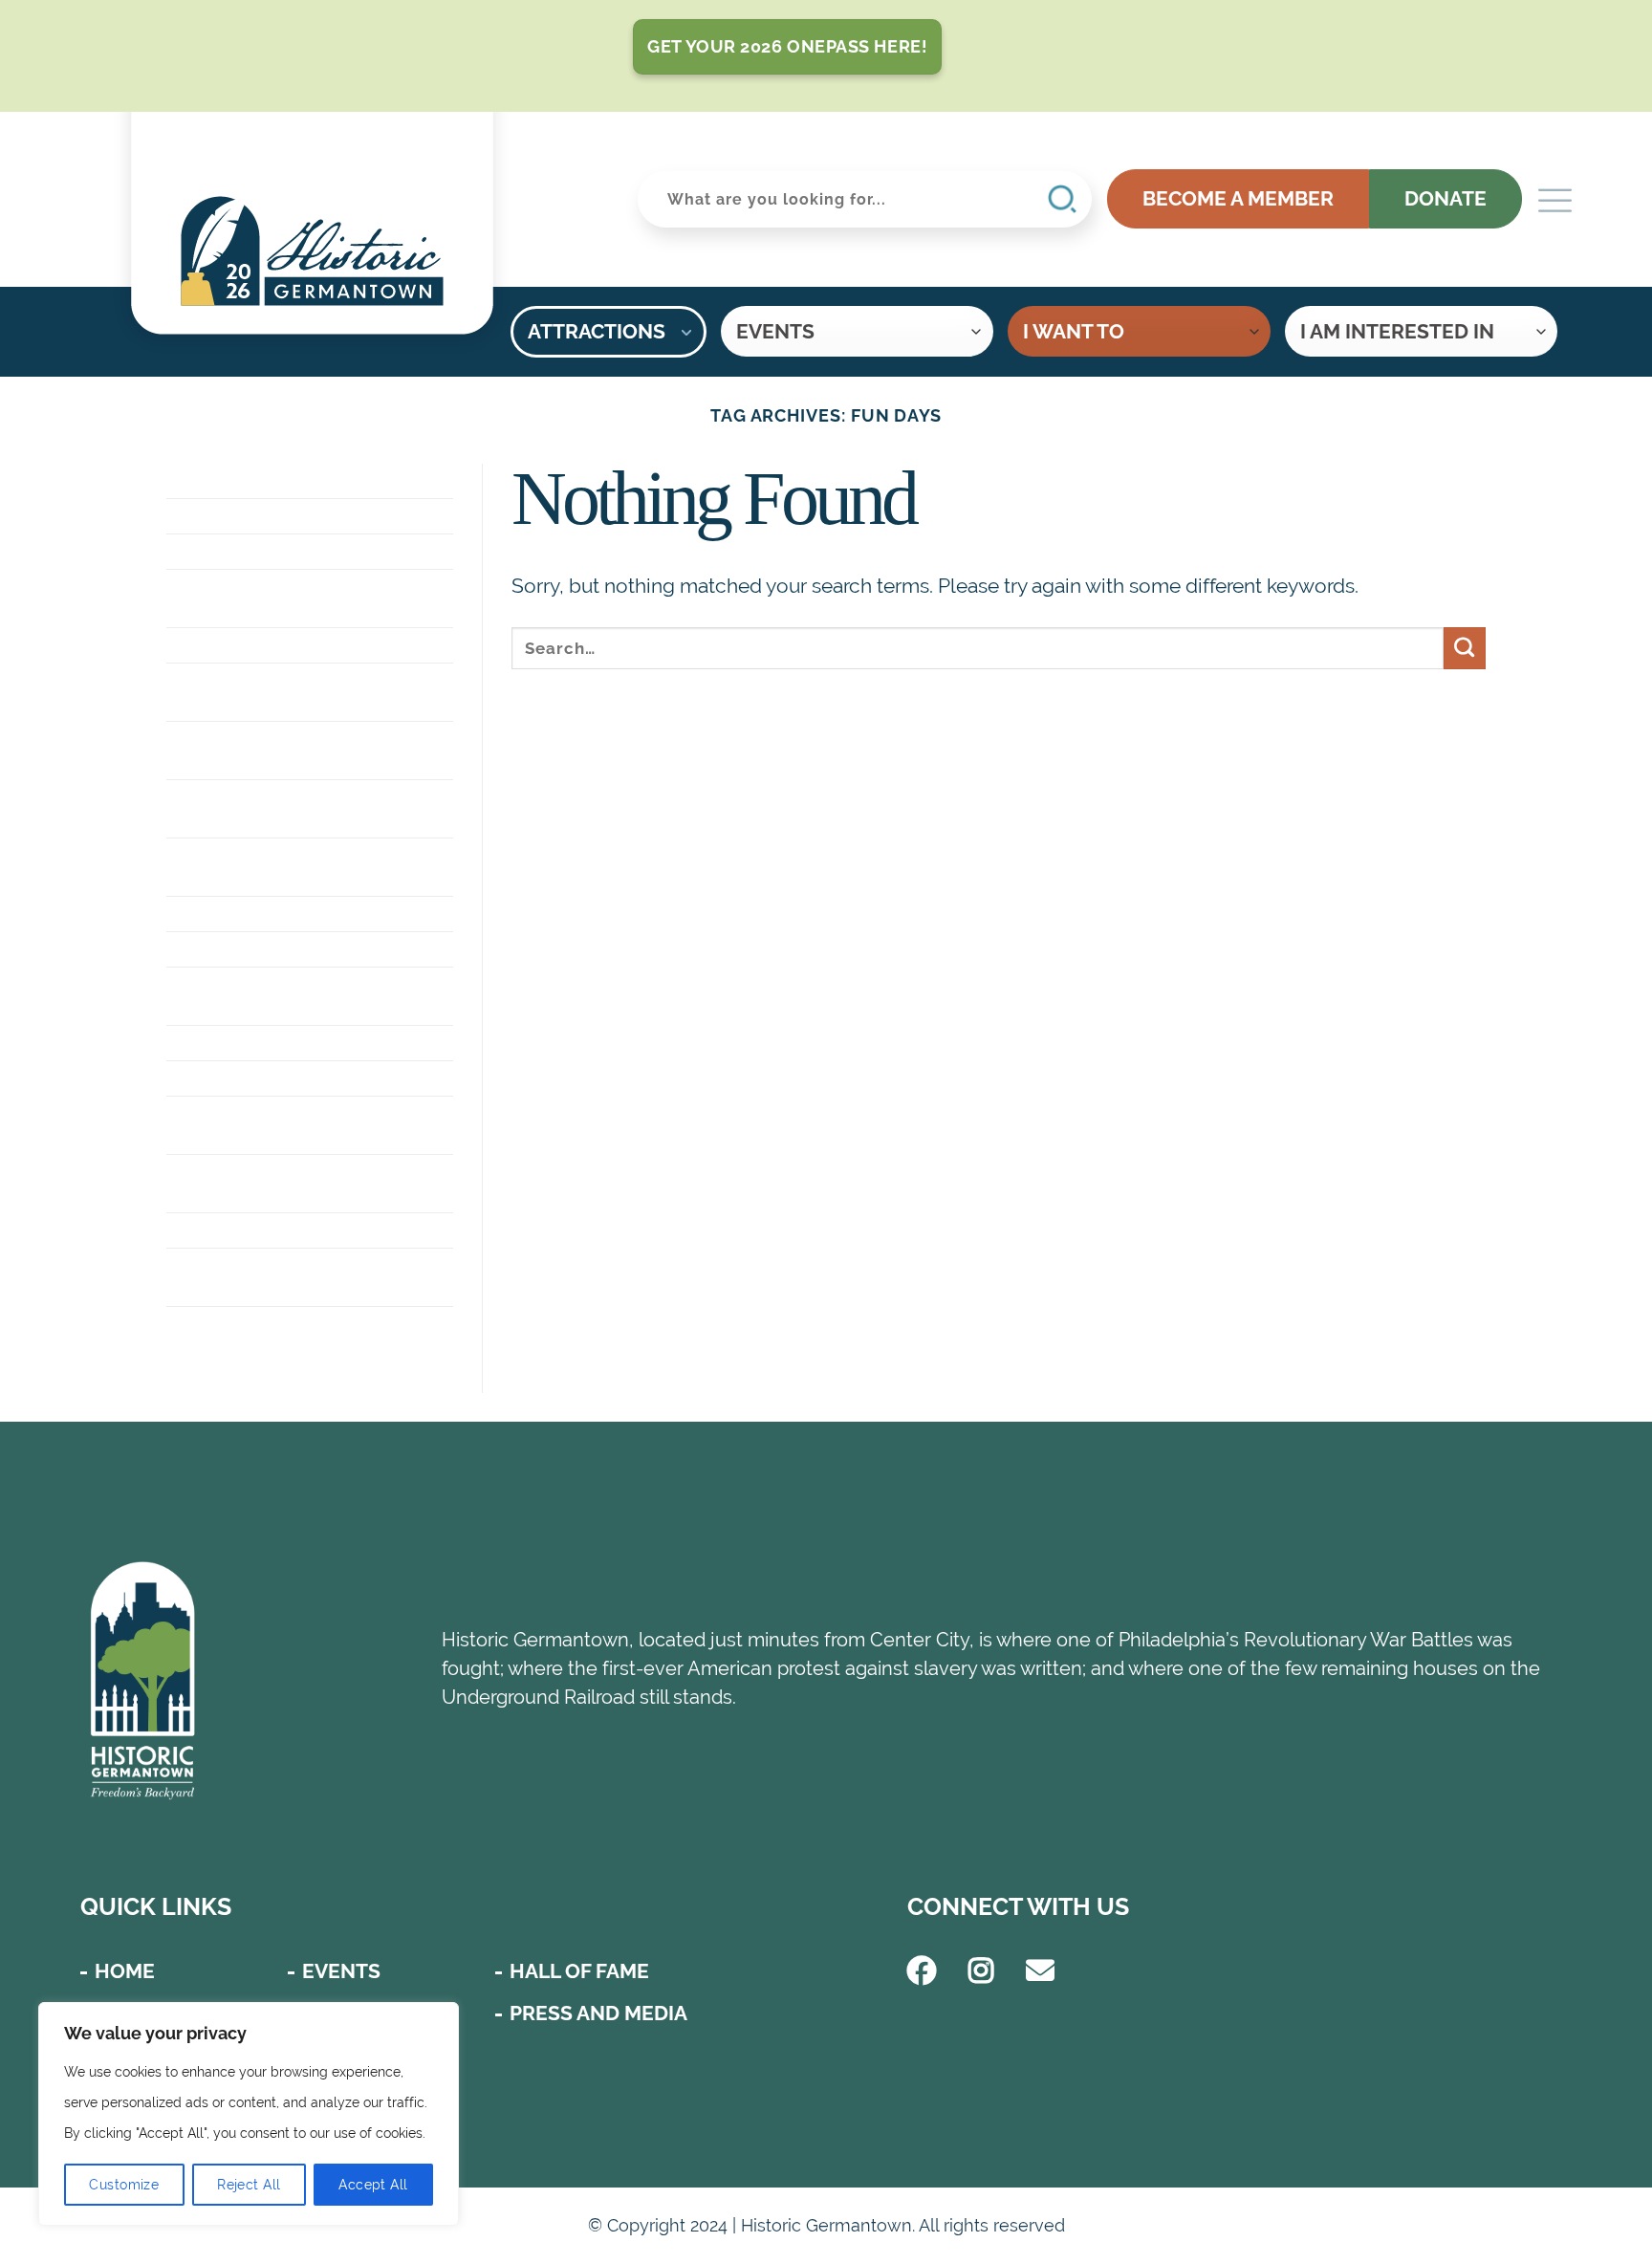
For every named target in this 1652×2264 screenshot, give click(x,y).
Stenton (214, 1230)
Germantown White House (276, 867)
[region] (249, 2114)
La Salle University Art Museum (294, 1125)
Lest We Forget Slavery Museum (296, 1183)
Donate (1445, 198)
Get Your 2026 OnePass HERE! (787, 46)
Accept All (373, 2185)
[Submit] (1465, 648)
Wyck (196, 1324)
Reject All (249, 2185)
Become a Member (1238, 198)
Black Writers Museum (293, 551)
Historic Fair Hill (261, 949)
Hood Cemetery (252, 1043)
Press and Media (598, 2013)
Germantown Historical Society (302, 750)
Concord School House (298, 645)
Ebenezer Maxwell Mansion (271, 692)
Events (341, 1971)
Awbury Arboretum (275, 516)
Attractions (597, 331)
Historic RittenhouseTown (269, 996)
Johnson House (253, 1078)
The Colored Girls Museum (268, 1277)
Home (125, 1971)
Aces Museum (239, 480)
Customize (124, 2185)
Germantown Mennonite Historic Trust (304, 808)
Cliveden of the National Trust (305, 598)
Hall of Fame (579, 1971)
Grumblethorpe (256, 914)
